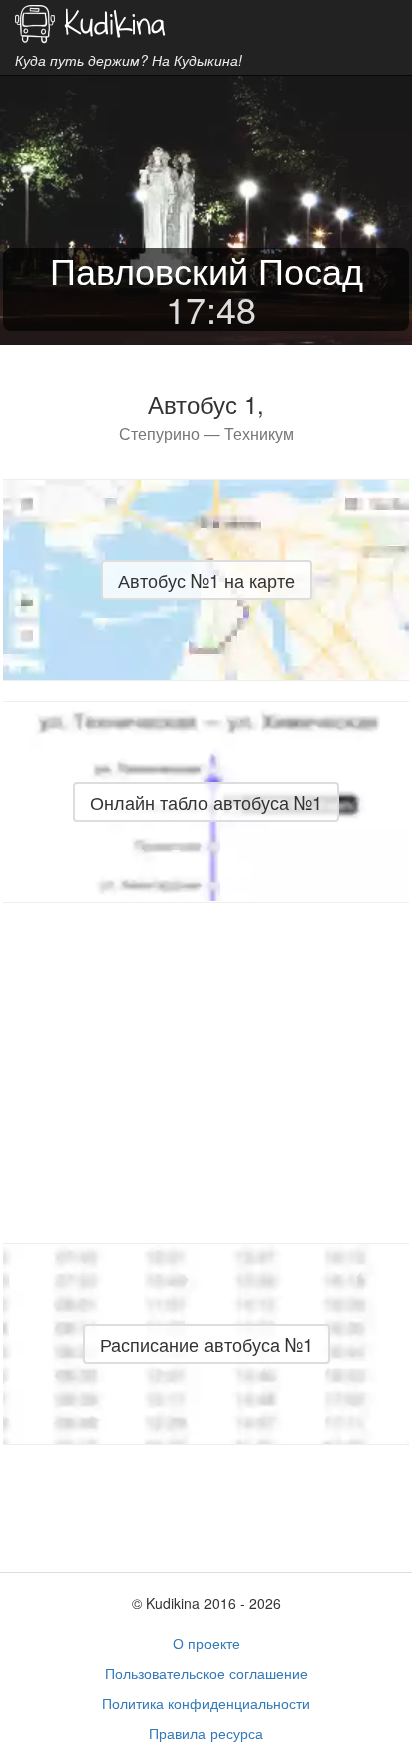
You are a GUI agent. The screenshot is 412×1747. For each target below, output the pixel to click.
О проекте (206, 1643)
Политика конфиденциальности (206, 1703)
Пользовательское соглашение (206, 1673)
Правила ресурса (206, 1733)
